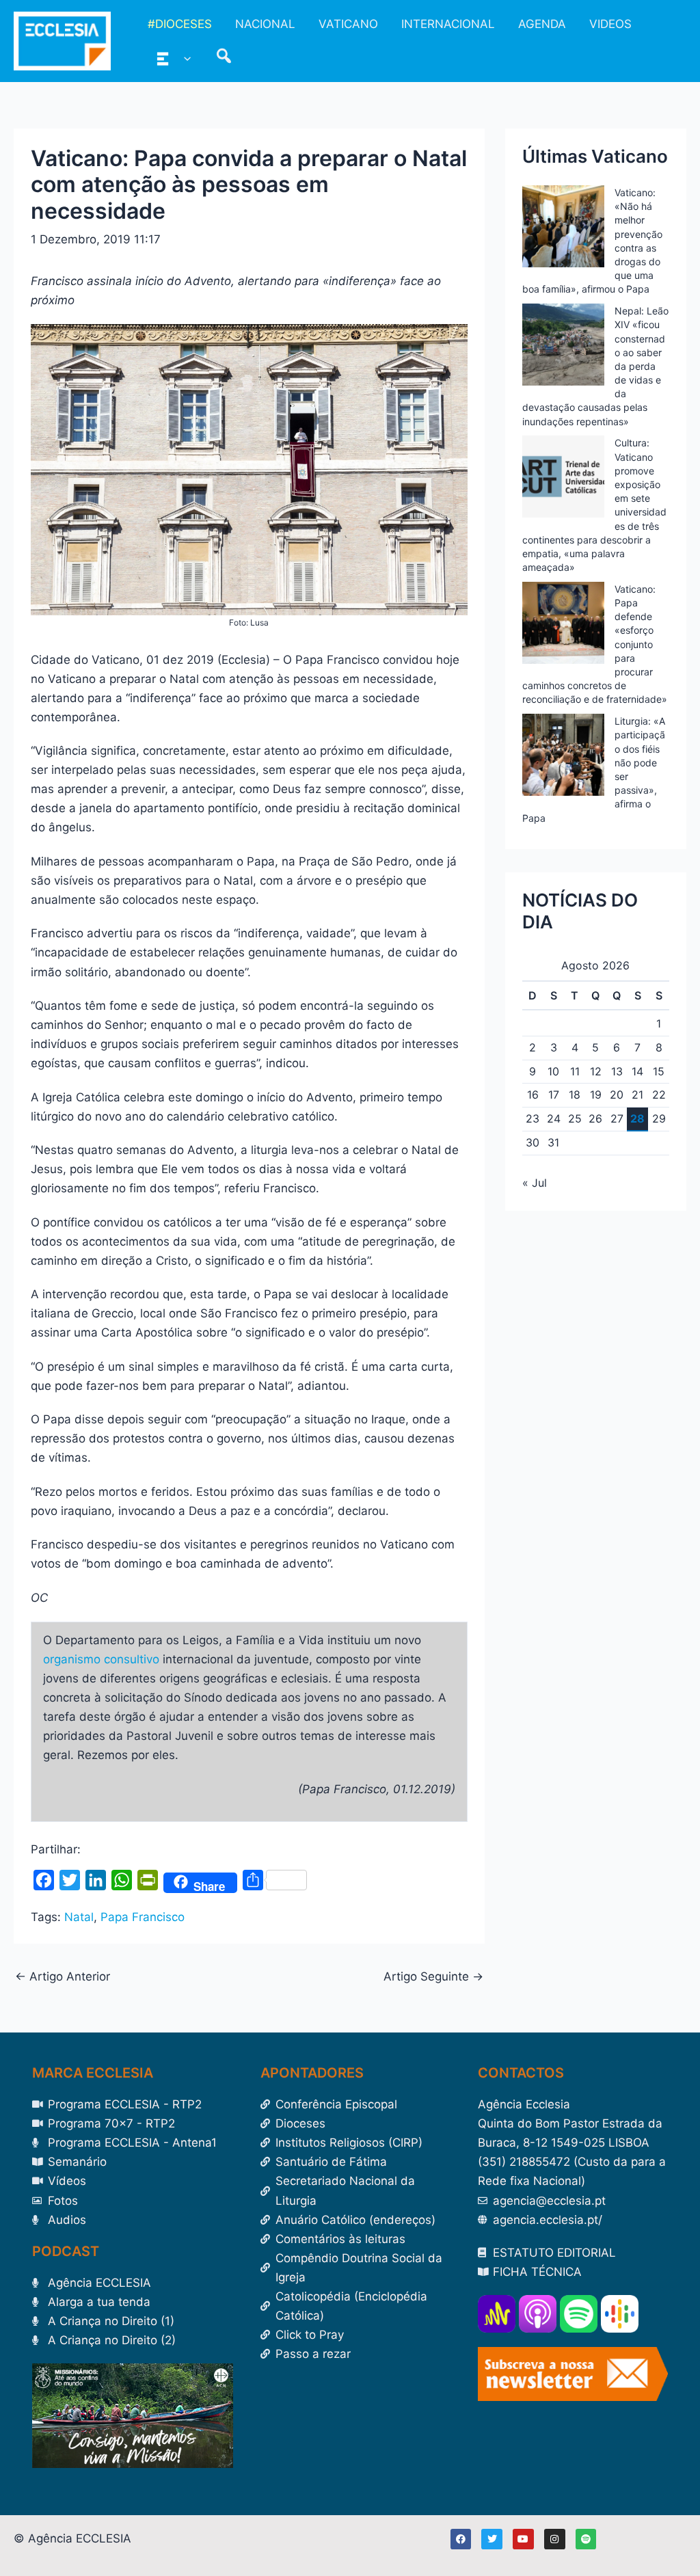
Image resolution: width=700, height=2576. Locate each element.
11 (575, 1071)
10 (553, 1071)
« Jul (535, 1183)
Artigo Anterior (63, 1977)
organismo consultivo (101, 1659)
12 (596, 1071)
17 (554, 1095)
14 (637, 1071)
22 (659, 1095)
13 (617, 1071)
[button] (184, 58)
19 (596, 1095)
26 (595, 1118)
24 (554, 1118)
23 (533, 1118)
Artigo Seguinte (433, 1977)
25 (575, 1118)
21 (637, 1095)
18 (575, 1095)
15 (659, 1071)
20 (617, 1095)
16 (533, 1095)
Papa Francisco (143, 1917)
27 (617, 1118)
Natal (79, 1917)
